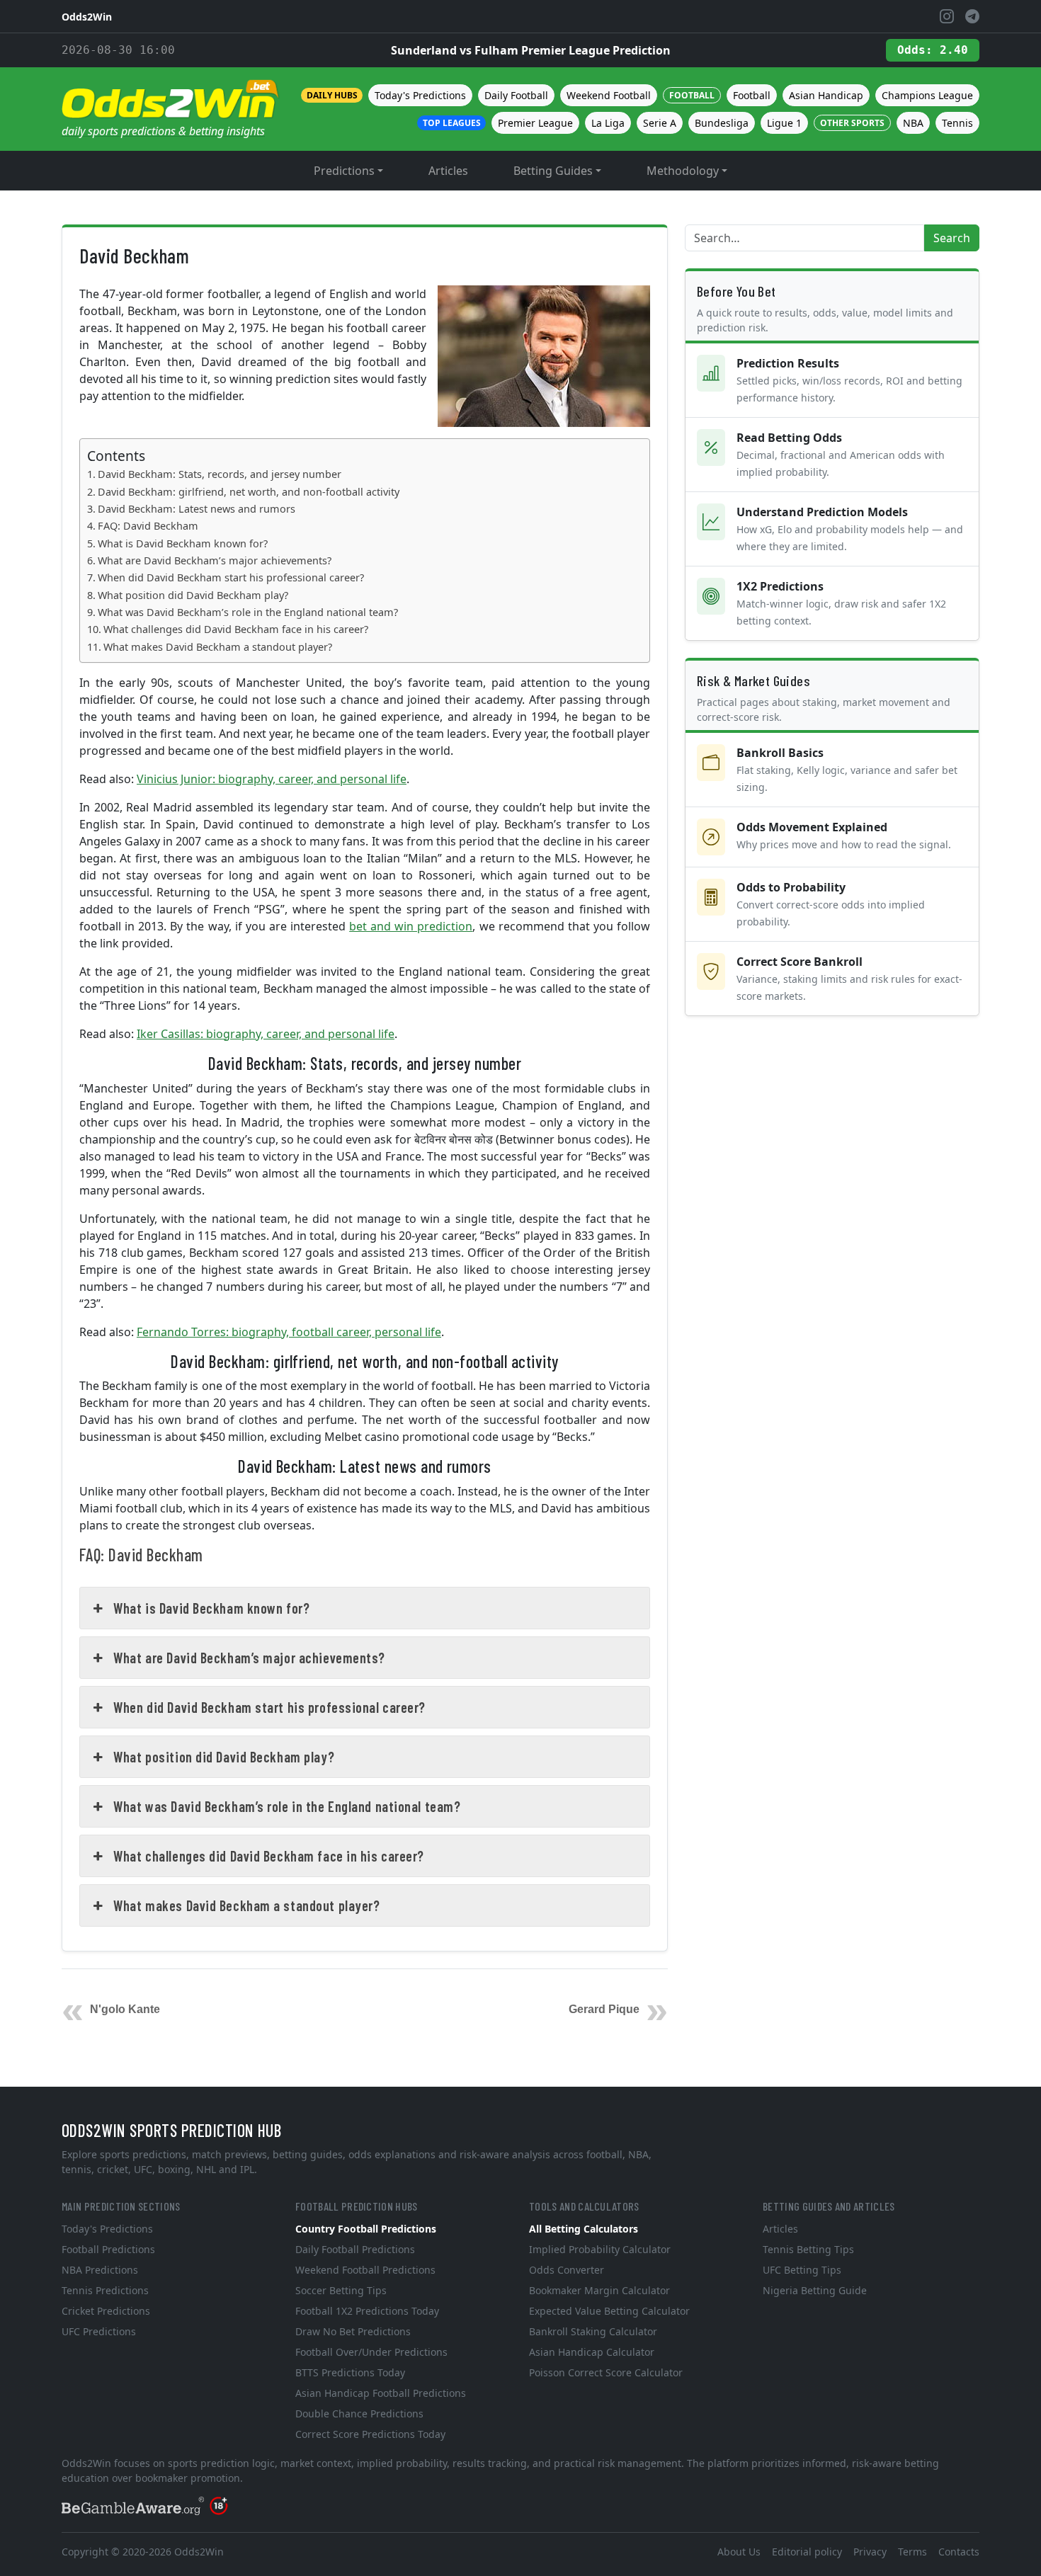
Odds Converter (567, 2270)
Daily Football (516, 95)
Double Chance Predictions (359, 2413)
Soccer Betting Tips (341, 2290)
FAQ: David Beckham (148, 526)
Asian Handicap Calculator (592, 2352)
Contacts (959, 2552)
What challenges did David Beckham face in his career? (236, 629)
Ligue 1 (784, 123)
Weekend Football (609, 95)
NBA (913, 123)
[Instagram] (947, 16)
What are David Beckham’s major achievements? (215, 560)
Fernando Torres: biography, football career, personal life (289, 1332)
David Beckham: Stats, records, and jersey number (220, 474)
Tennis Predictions (105, 2290)
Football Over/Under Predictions (371, 2352)
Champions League (927, 95)
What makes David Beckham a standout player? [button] (246, 1905)
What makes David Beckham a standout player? (218, 647)
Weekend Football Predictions (365, 2270)
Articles (448, 171)
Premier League (535, 123)
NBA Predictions (100, 2270)
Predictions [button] (344, 171)
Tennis (957, 123)
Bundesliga (722, 123)
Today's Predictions (420, 95)
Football (752, 95)
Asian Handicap (826, 95)
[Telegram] (972, 16)
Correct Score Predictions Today (370, 2434)
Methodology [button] (683, 171)
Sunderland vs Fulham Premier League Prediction (531, 50)
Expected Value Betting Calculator (609, 2311)
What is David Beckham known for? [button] (211, 1608)
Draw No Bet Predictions (353, 2331)
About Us (739, 2552)
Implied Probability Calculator (600, 2249)
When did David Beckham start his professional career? (231, 577)
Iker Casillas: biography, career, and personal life (266, 1034)
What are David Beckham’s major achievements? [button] (249, 1658)
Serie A (660, 123)
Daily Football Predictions (355, 2249)
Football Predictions (108, 2249)
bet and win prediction (411, 926)
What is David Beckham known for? (183, 543)
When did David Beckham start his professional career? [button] (269, 1707)
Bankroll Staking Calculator (593, 2331)
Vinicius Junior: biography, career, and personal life (272, 779)
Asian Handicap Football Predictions (381, 2393)
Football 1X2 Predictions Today (367, 2311)
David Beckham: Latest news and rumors (197, 509)
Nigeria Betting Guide (815, 2290)
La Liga (608, 123)
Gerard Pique (604, 2009)
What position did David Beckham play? (193, 595)
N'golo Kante (125, 2009)
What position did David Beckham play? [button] (224, 1757)
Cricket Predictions (106, 2311)
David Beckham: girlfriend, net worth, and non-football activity (249, 492)
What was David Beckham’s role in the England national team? (248, 612)
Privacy (870, 2552)
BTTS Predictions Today (350, 2372)
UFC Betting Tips (802, 2270)
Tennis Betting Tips (808, 2249)
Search (952, 238)
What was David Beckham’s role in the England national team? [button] (287, 1806)
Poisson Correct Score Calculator (606, 2372)
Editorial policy (807, 2552)
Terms (912, 2552)
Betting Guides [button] (553, 171)
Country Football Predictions (366, 2229)
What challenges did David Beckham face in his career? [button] (269, 1856)
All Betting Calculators (584, 2229)
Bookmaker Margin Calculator (599, 2290)
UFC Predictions (99, 2331)
